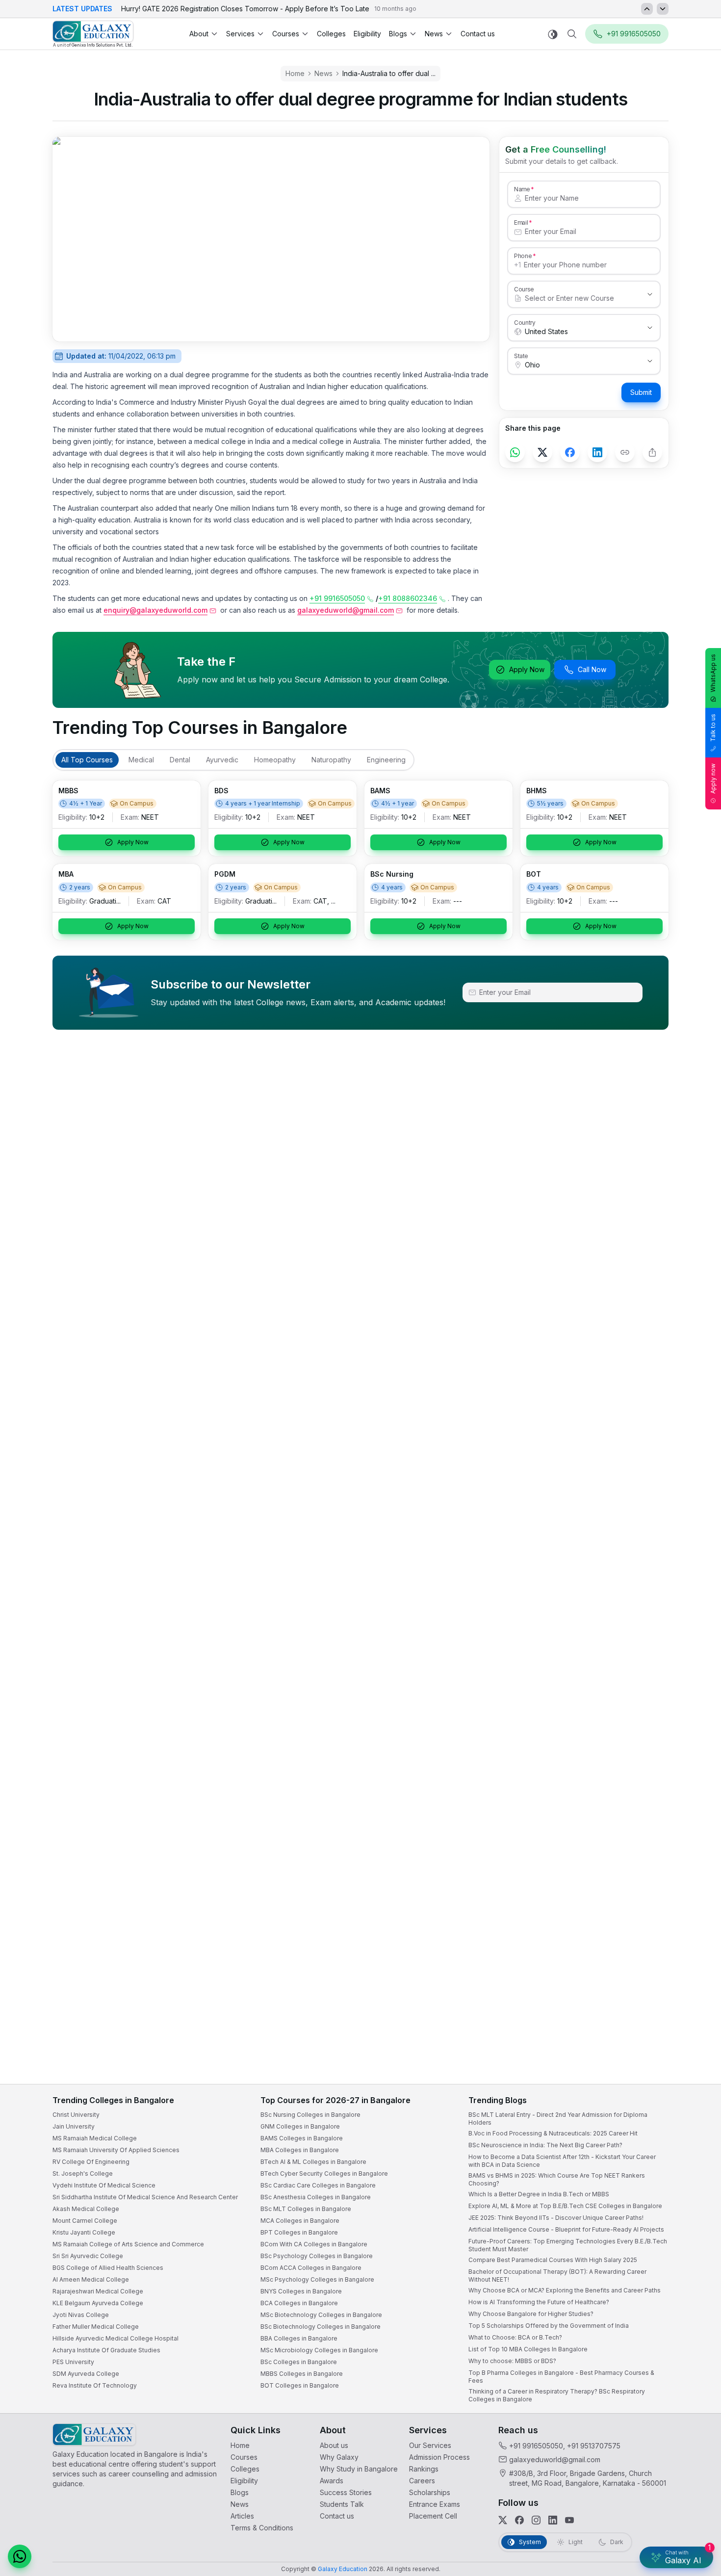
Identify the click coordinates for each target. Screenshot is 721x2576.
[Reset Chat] (695, 2329)
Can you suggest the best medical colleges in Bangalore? (611, 2471)
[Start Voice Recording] (535, 2558)
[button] (695, 2305)
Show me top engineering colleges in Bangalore (600, 2511)
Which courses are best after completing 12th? (597, 2491)
